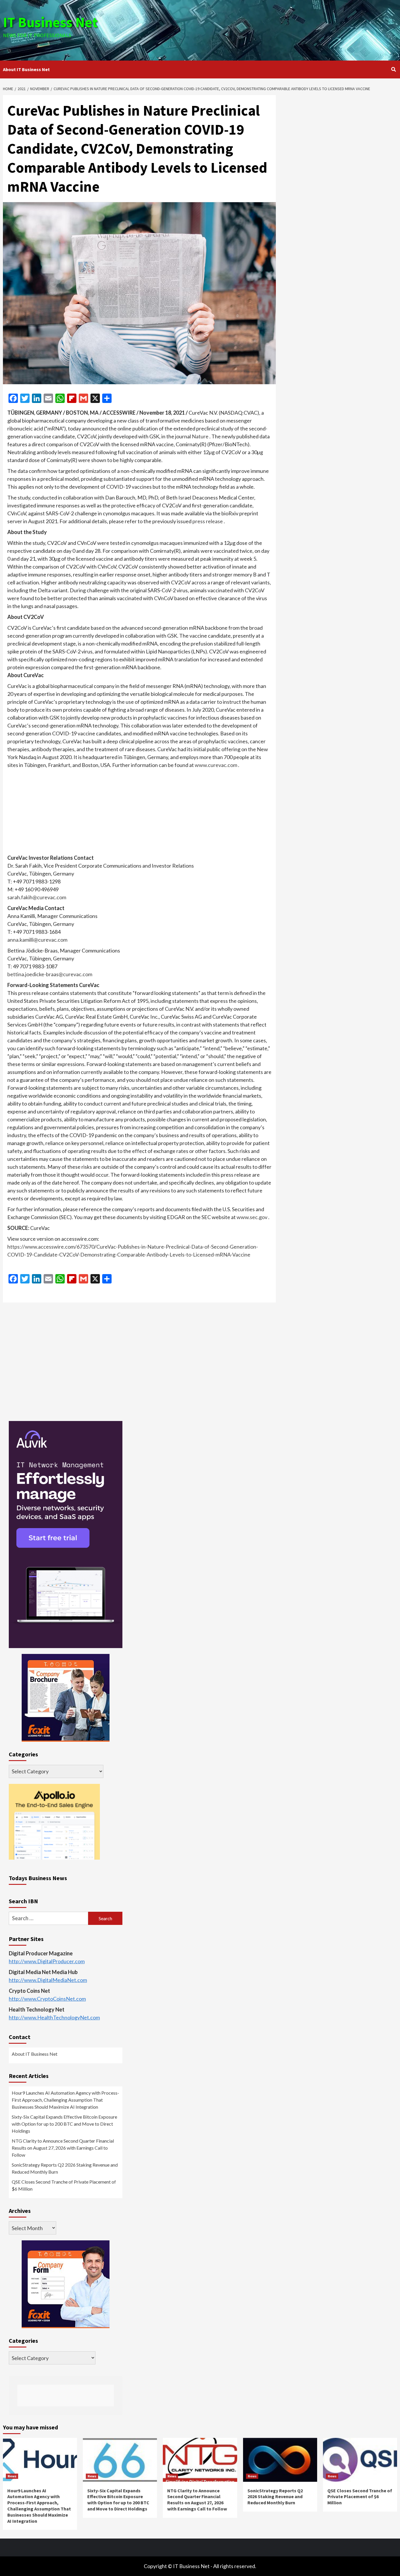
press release (208, 521)
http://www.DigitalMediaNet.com (48, 1980)
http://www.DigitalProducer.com (47, 1961)
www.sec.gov (252, 1217)
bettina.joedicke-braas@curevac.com (50, 974)
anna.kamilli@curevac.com (37, 940)
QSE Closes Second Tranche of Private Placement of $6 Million (64, 2185)
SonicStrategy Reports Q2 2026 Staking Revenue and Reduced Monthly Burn (65, 2168)
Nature (200, 436)
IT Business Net (50, 22)
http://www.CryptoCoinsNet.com (47, 1999)
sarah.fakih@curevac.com (37, 897)
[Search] (393, 69)
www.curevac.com (216, 765)
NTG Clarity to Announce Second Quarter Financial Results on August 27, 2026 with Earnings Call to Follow (63, 2148)
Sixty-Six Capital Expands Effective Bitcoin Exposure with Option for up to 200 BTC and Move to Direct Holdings (64, 2124)
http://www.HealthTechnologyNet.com (54, 2017)
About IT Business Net (26, 69)
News (12, 2476)
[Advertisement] (266, 29)
